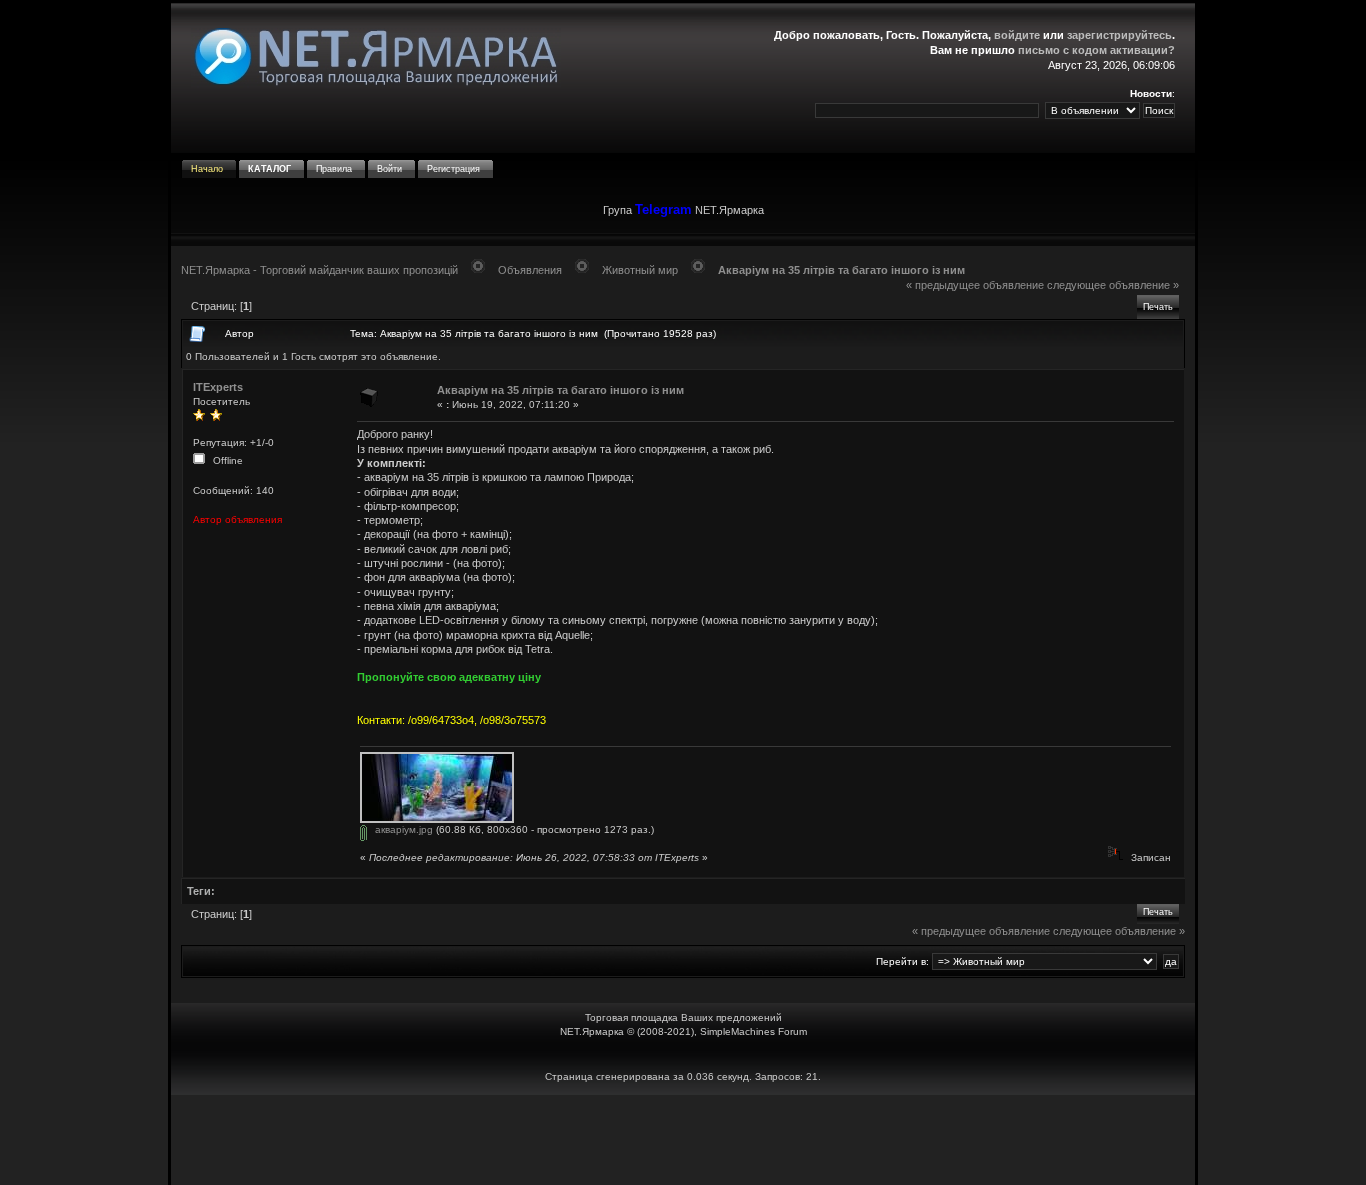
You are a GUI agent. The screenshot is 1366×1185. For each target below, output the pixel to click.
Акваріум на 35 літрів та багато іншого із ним (841, 270)
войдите (1017, 35)
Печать (1158, 307)
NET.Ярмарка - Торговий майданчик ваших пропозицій (319, 270)
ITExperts (218, 387)
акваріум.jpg (402, 829)
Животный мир (640, 270)
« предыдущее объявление (975, 285)
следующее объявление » (1113, 285)
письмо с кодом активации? (1096, 50)
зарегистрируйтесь (1119, 35)
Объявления (530, 270)
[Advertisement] (683, 1140)
